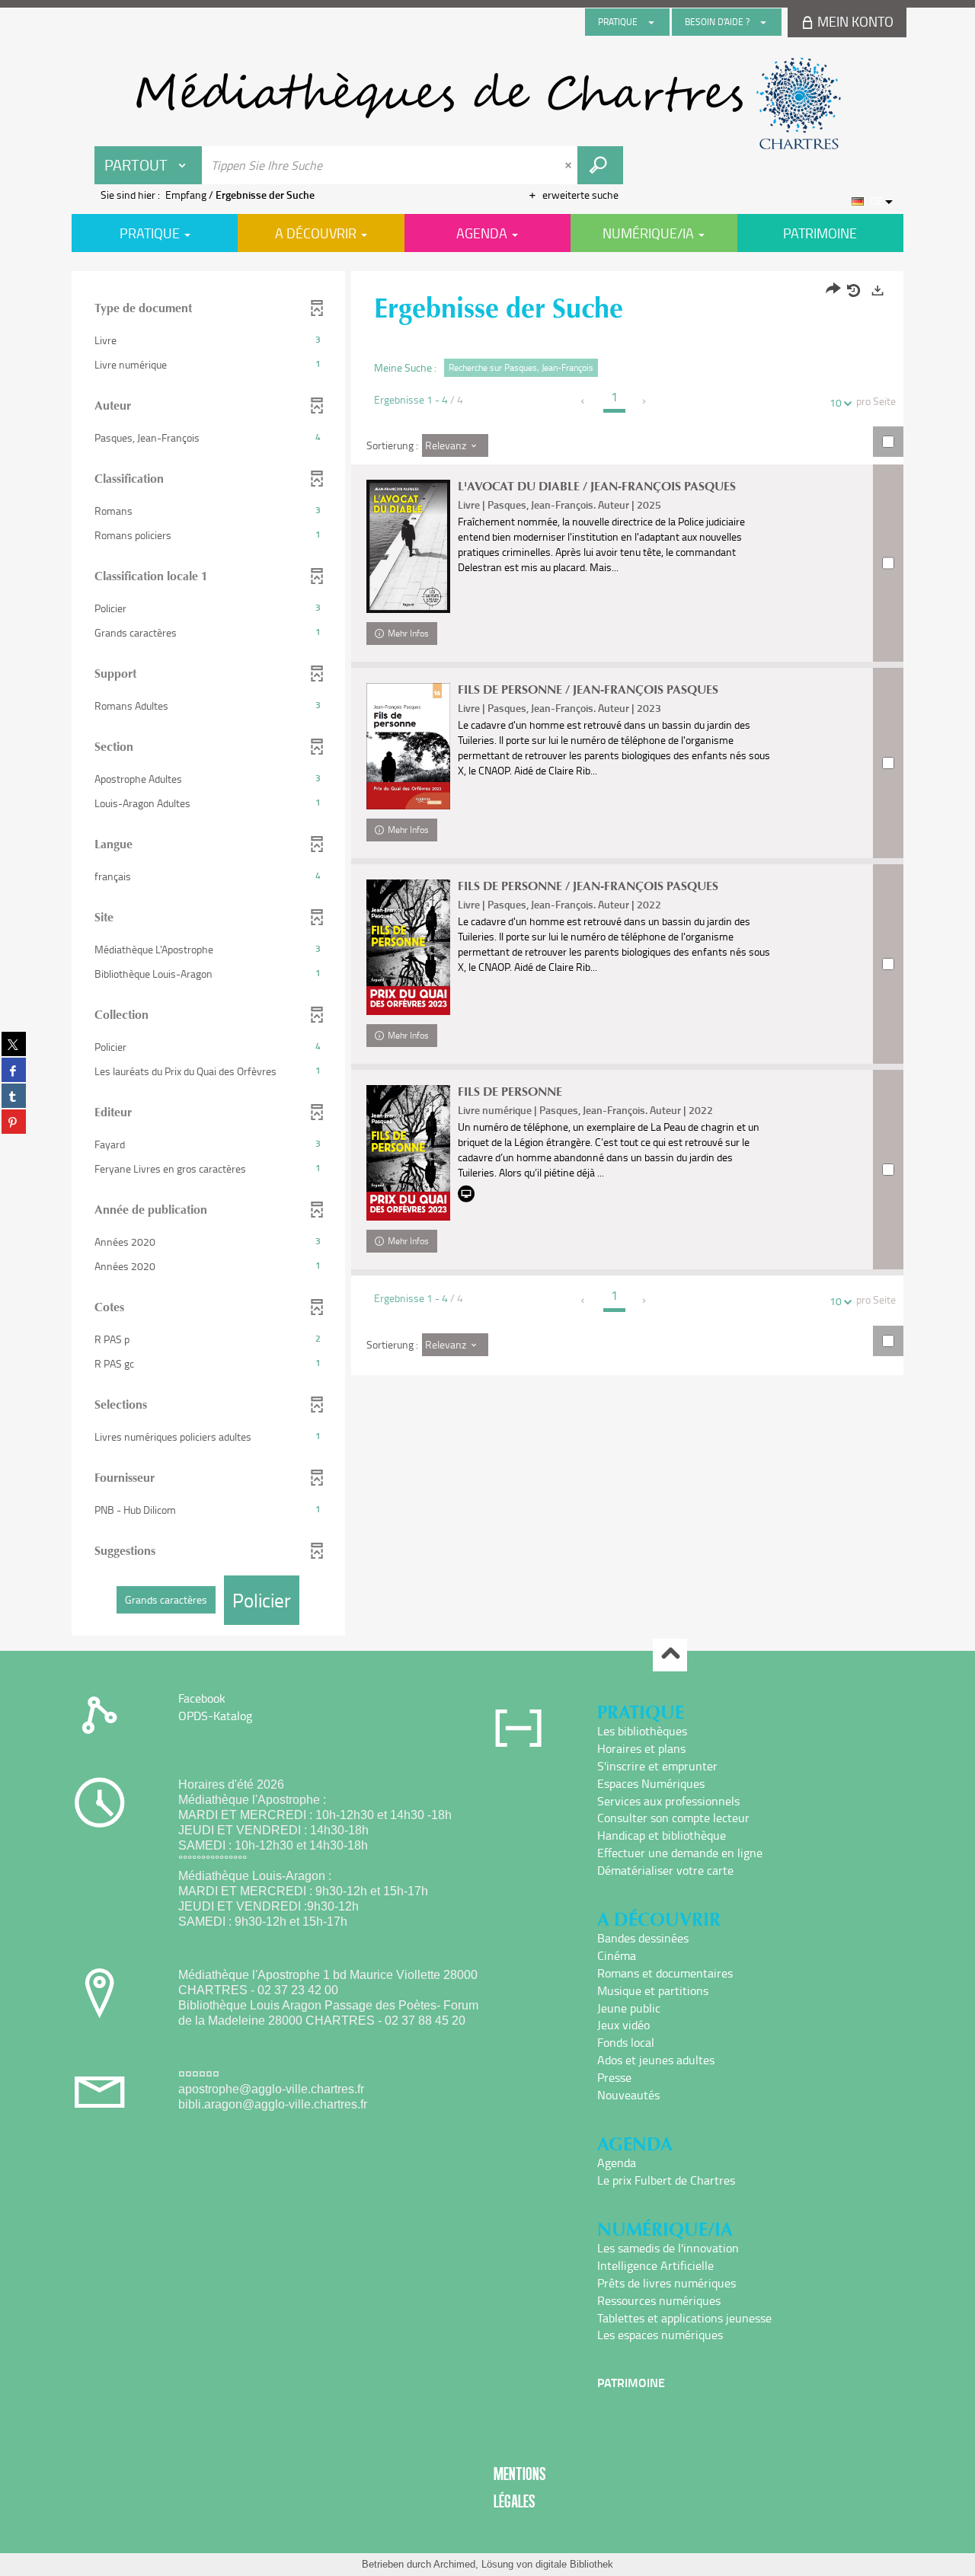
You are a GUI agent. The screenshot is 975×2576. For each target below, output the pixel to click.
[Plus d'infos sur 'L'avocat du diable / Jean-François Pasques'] (408, 546)
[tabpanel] (487, 955)
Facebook (202, 1698)
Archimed (454, 2564)
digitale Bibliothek (574, 2564)
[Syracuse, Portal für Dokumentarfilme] (487, 104)
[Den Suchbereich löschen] (570, 165)
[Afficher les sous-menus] (651, 22)
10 (836, 402)
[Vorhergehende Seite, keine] (584, 401)
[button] (208, 340)
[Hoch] (670, 1655)
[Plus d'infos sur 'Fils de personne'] (408, 1153)
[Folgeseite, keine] (645, 401)
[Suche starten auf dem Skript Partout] (600, 165)
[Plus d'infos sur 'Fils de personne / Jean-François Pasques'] (408, 746)
